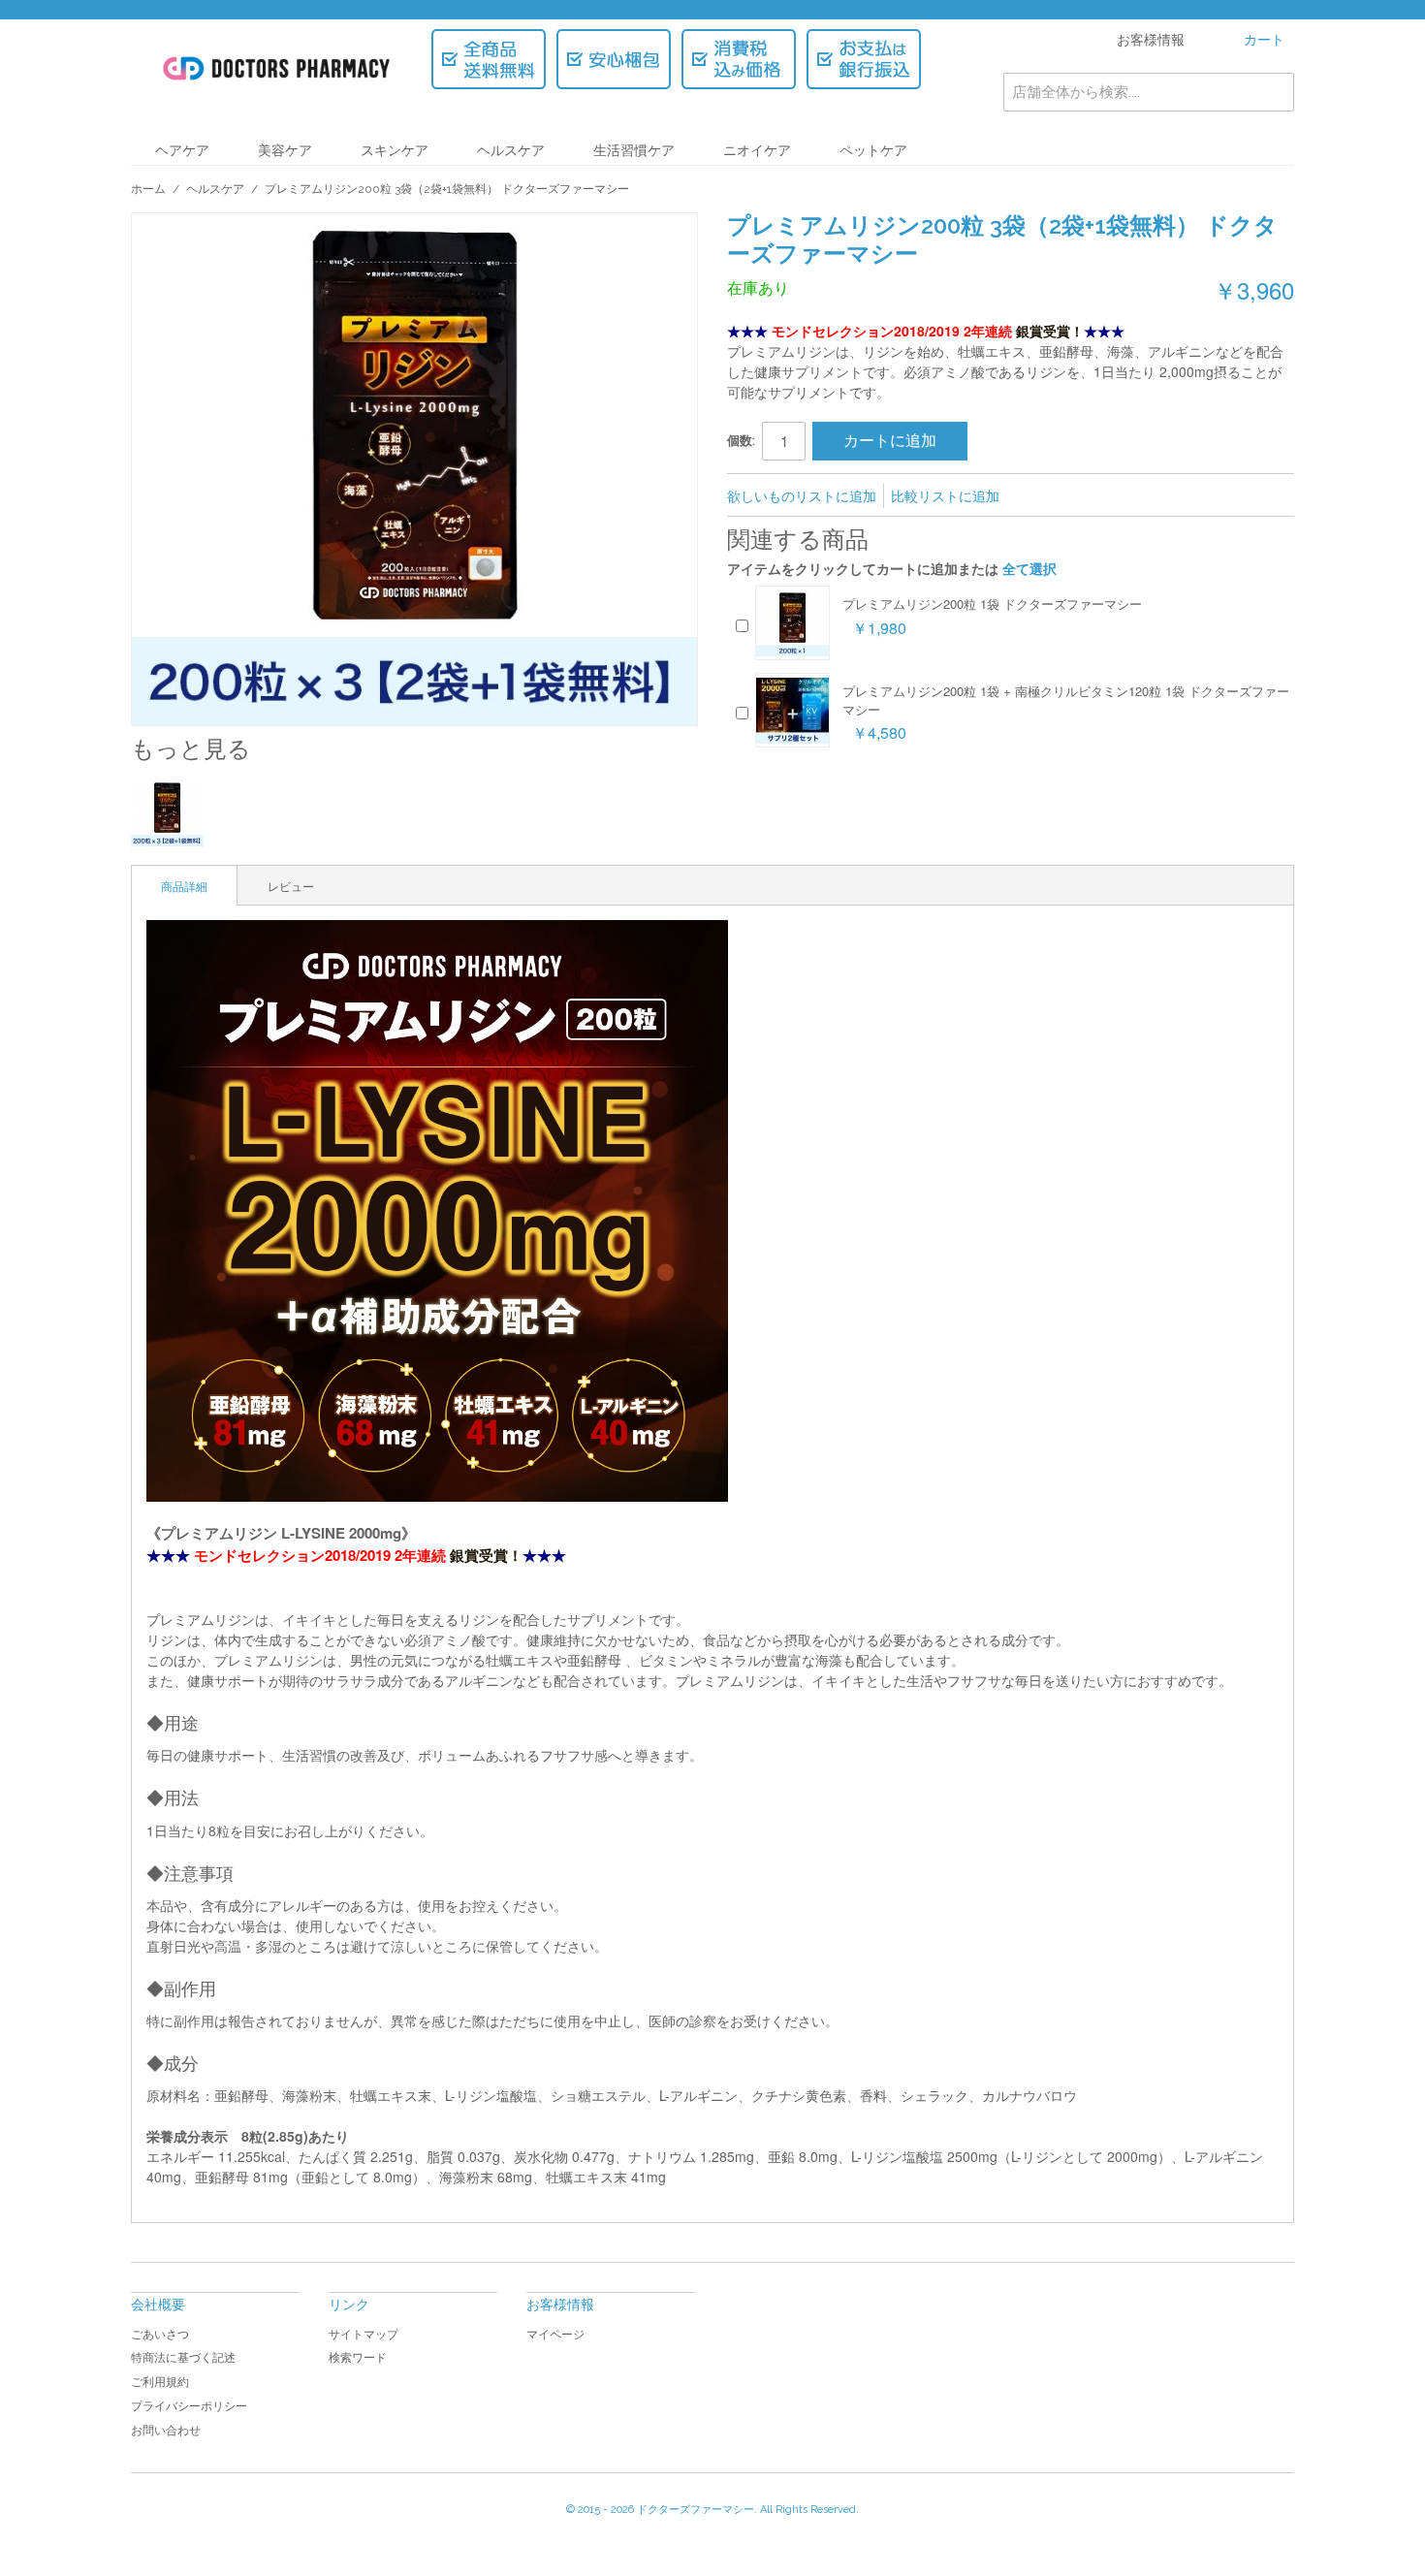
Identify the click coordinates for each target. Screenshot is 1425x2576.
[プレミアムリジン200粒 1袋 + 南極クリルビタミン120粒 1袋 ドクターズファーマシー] (792, 710)
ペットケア (873, 150)
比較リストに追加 (945, 495)
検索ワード (358, 2358)
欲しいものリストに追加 (802, 495)
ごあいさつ (160, 2335)
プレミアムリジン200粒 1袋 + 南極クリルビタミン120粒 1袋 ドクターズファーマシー (1066, 700)
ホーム (148, 189)
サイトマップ (364, 2335)
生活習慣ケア (634, 150)
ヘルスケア (511, 150)
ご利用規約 (160, 2382)
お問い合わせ (166, 2431)
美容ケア (285, 150)
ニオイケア (757, 150)
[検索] (1275, 92)
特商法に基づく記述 (183, 2358)
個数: (741, 441)
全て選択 (1029, 568)
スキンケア (395, 150)
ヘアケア (182, 150)
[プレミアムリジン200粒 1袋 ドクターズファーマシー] (792, 623)
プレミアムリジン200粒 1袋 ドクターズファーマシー (992, 604)
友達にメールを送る (1040, 496)
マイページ (555, 2335)
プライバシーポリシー (189, 2406)
